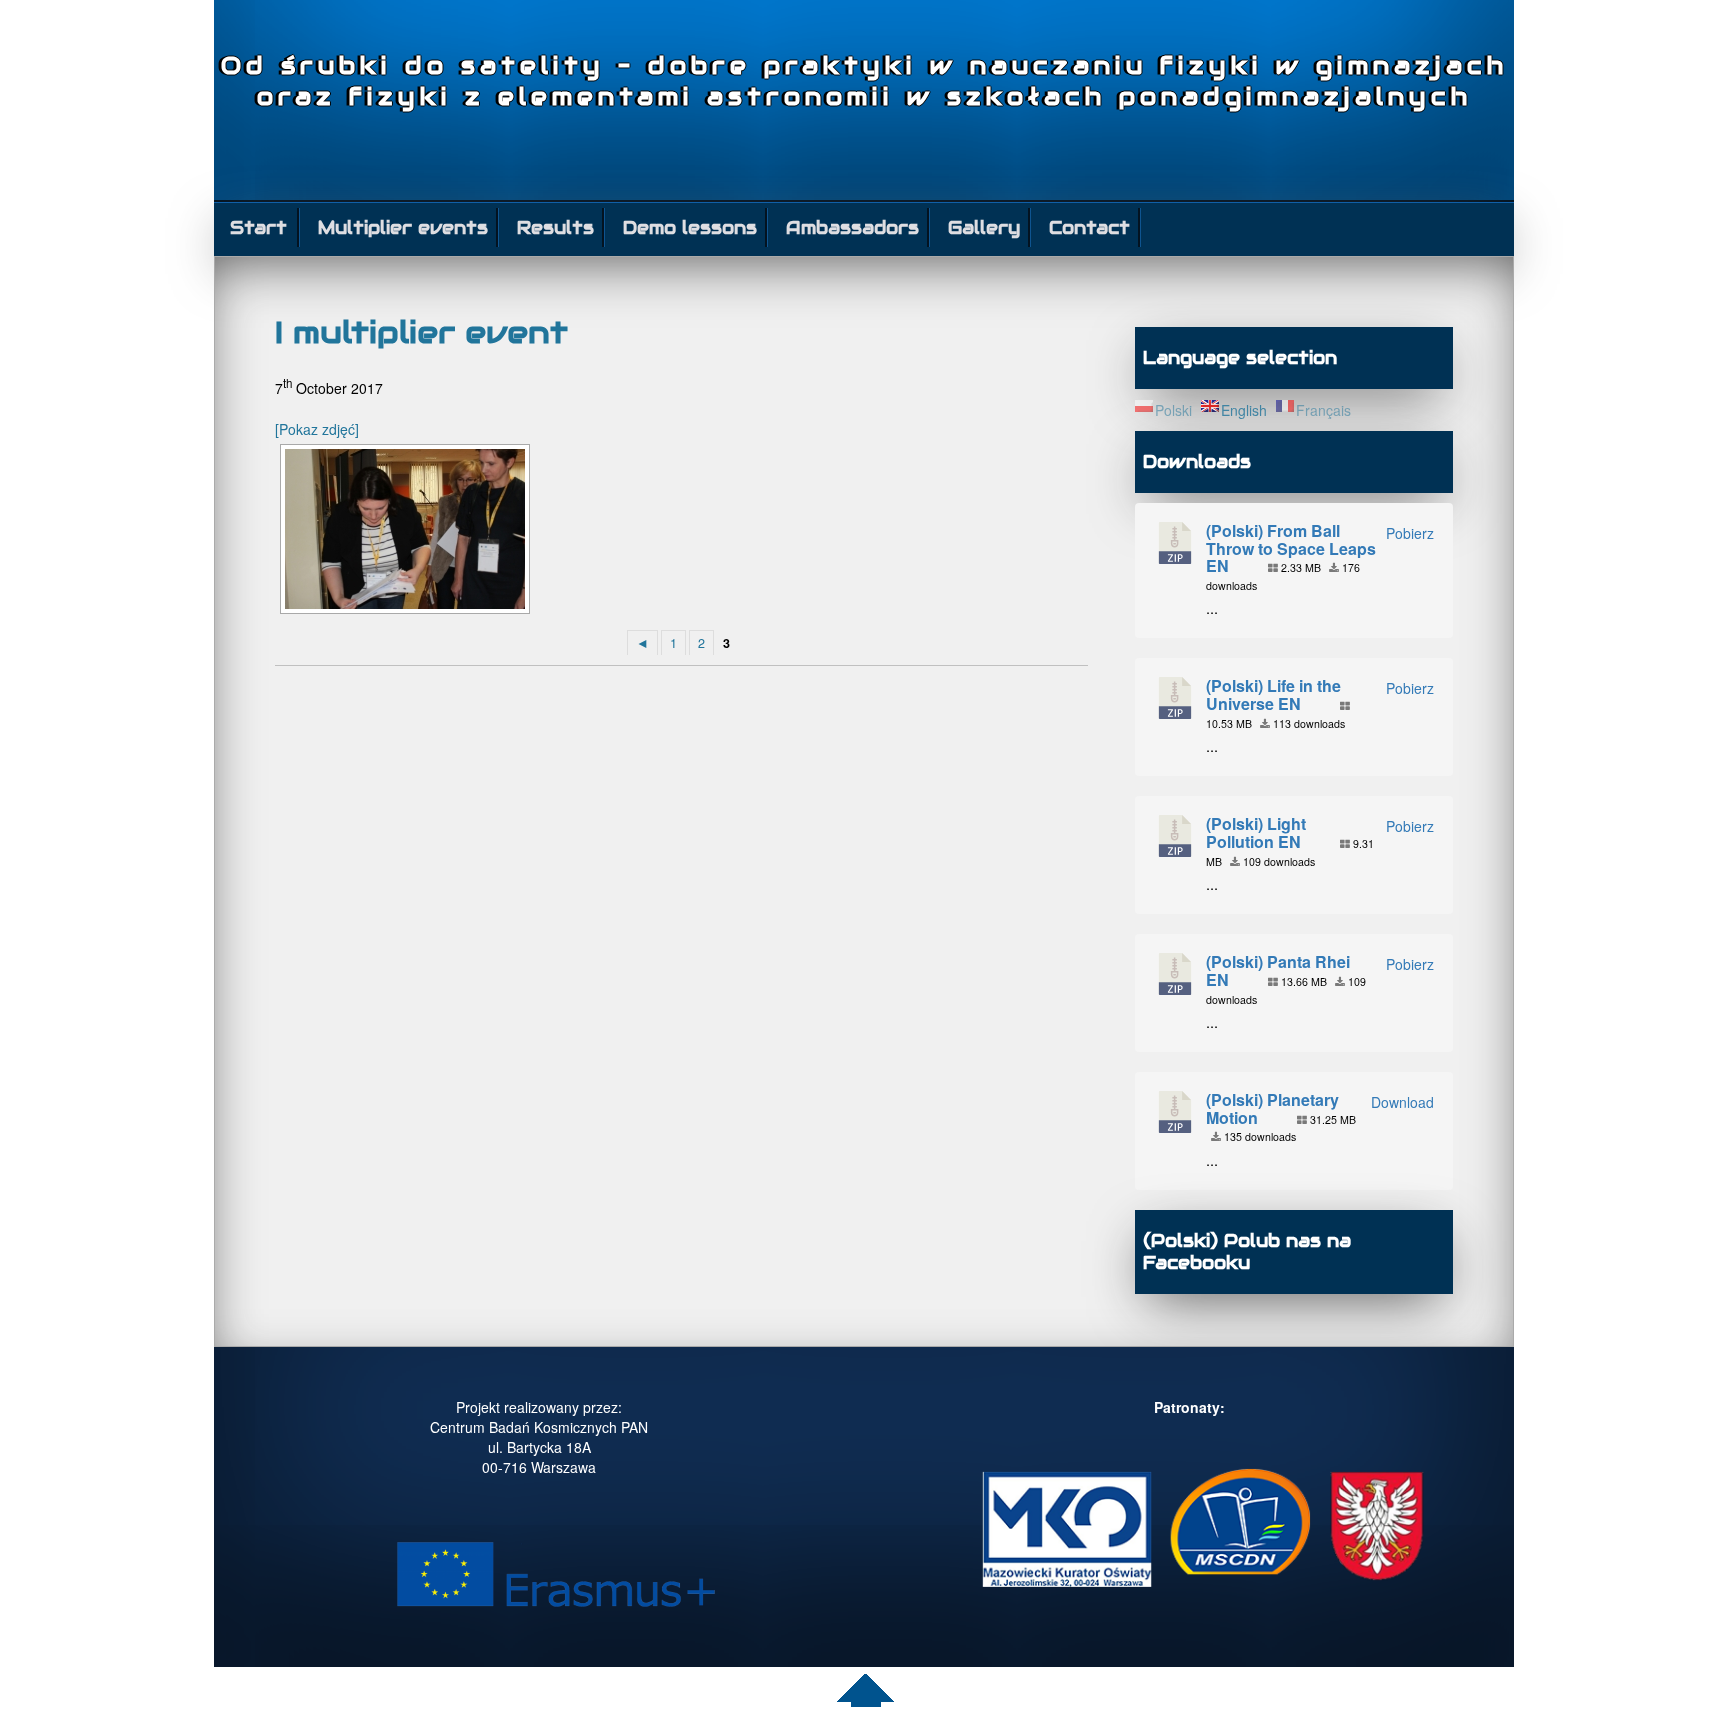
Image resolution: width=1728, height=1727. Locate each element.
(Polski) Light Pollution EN (1256, 832)
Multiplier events (403, 227)
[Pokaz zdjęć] (317, 429)
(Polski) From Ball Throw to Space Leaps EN (1291, 548)
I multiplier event (421, 332)
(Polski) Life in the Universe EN (1273, 694)
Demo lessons (690, 227)
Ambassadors (852, 227)
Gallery (984, 227)
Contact (1089, 227)
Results (555, 227)
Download (1402, 1102)
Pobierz (1410, 533)
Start (258, 227)
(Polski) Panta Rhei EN (1278, 970)
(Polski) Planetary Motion (1272, 1108)
